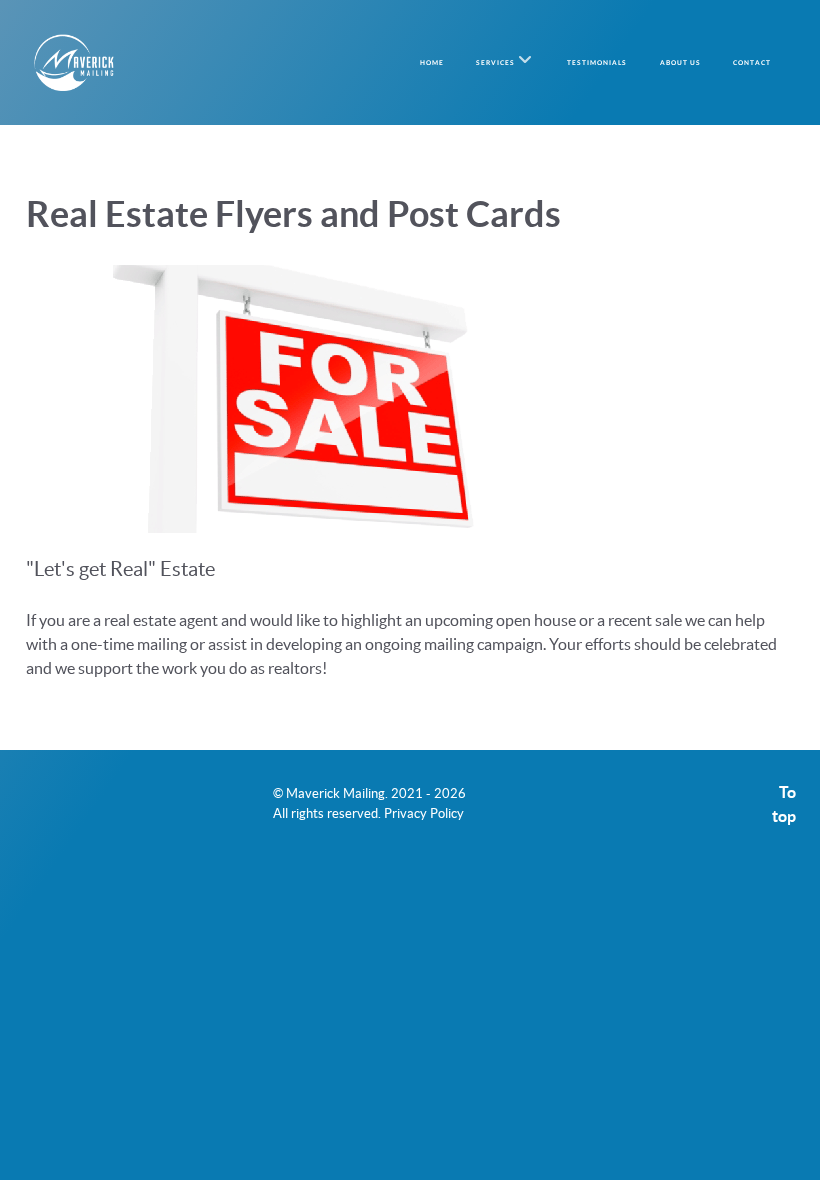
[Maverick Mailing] (74, 62)
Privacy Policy (424, 813)
